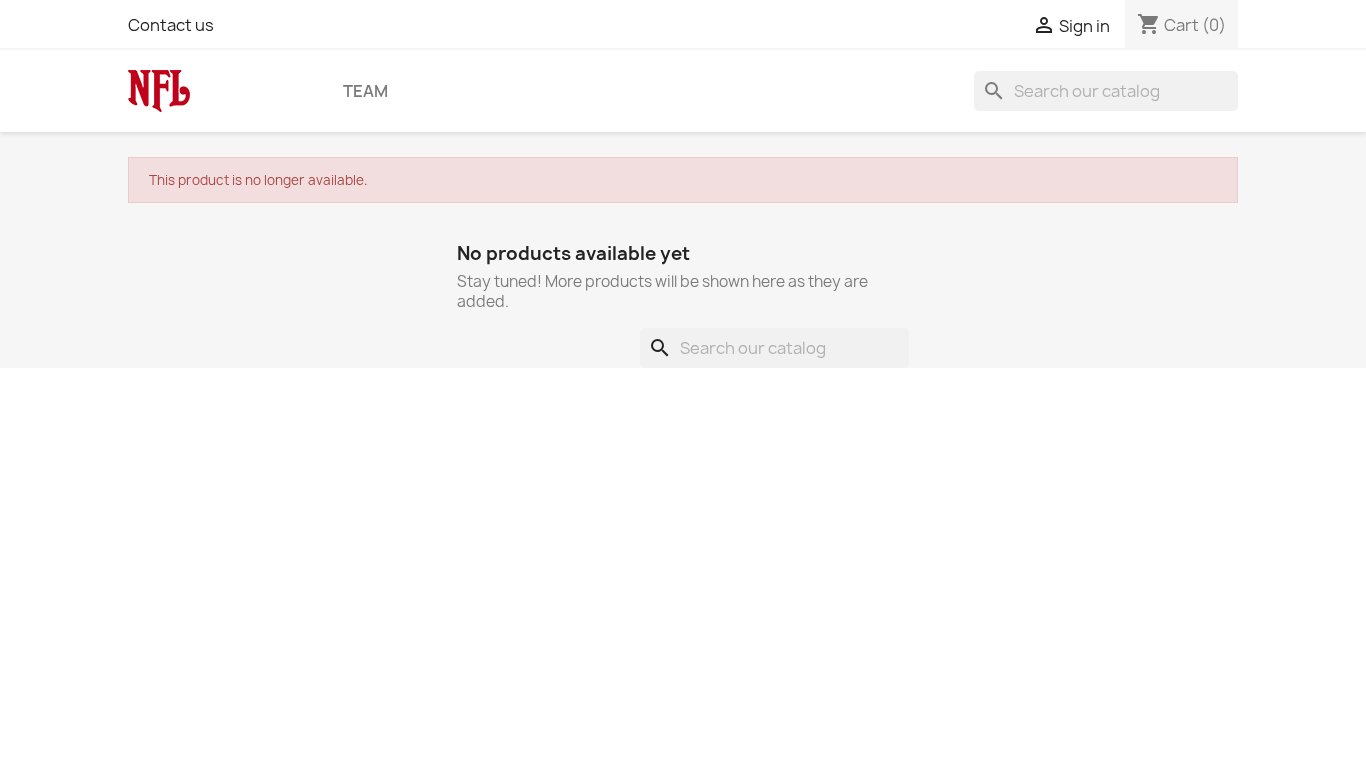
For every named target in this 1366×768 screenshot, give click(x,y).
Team (365, 91)
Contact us (171, 25)
